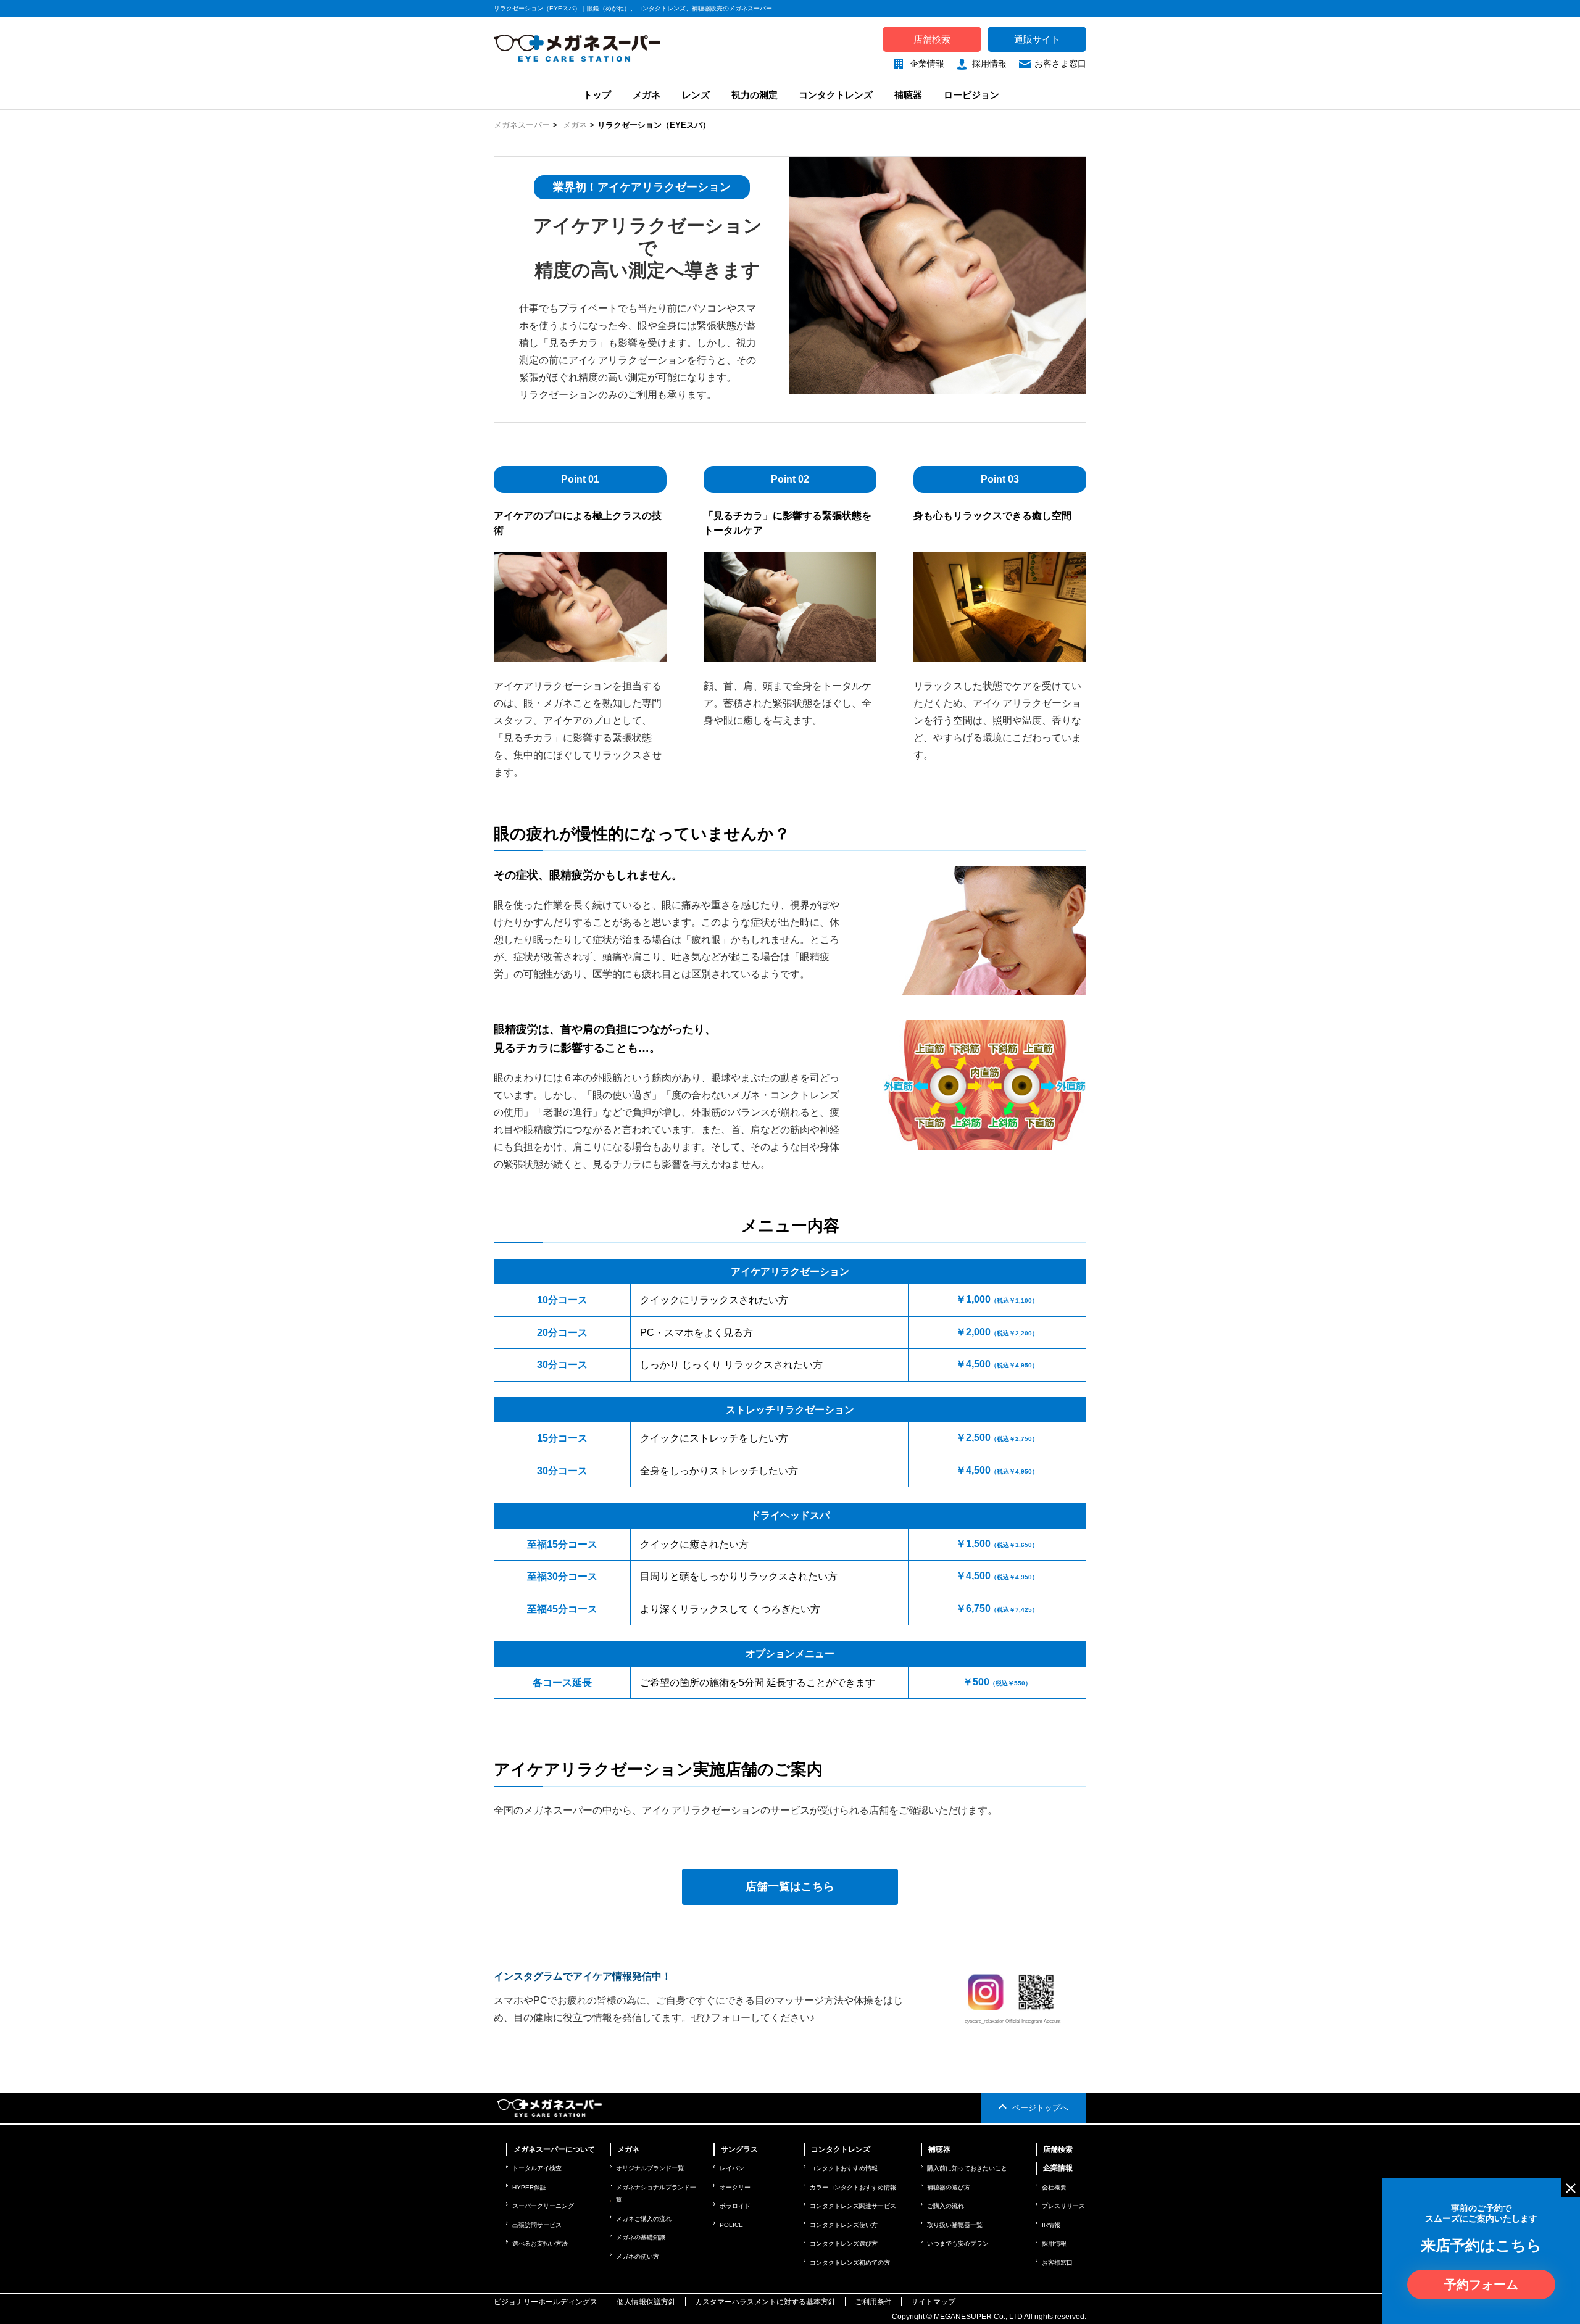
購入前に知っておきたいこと (967, 2168)
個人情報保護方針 (646, 2302)
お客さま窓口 (1060, 64)
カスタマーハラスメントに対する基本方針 (765, 2302)
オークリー (735, 2187)
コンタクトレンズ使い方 (844, 2225)
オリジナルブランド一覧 (650, 2168)
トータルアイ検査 (537, 2168)
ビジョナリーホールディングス (546, 2302)
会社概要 (1054, 2187)
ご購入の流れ (946, 2206)
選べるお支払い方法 (540, 2243)
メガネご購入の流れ (644, 2219)
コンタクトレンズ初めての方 (850, 2263)
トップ (596, 95)
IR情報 (1051, 2225)
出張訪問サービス (537, 2225)
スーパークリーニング (543, 2206)
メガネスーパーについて (554, 2149)
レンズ (696, 95)
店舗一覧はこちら (790, 1886)
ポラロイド (735, 2206)
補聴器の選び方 (949, 2187)
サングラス (739, 2149)
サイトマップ (933, 2302)
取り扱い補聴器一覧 (955, 2225)
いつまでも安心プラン (958, 2243)
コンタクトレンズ (836, 95)
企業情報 (927, 64)
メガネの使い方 (638, 2256)
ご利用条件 (873, 2302)
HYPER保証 (529, 2187)
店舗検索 (932, 39)
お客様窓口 (1057, 2263)
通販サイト (1037, 39)
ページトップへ (1040, 2108)
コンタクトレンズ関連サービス (853, 2206)
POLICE (731, 2225)
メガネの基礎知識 (641, 2237)
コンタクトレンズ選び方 (844, 2243)
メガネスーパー (522, 125)
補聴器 (908, 95)
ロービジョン (971, 95)
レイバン (732, 2168)
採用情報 (989, 64)
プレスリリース (1063, 2206)
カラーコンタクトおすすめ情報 (853, 2187)
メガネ (647, 95)
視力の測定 (755, 95)
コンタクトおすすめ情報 (844, 2168)
